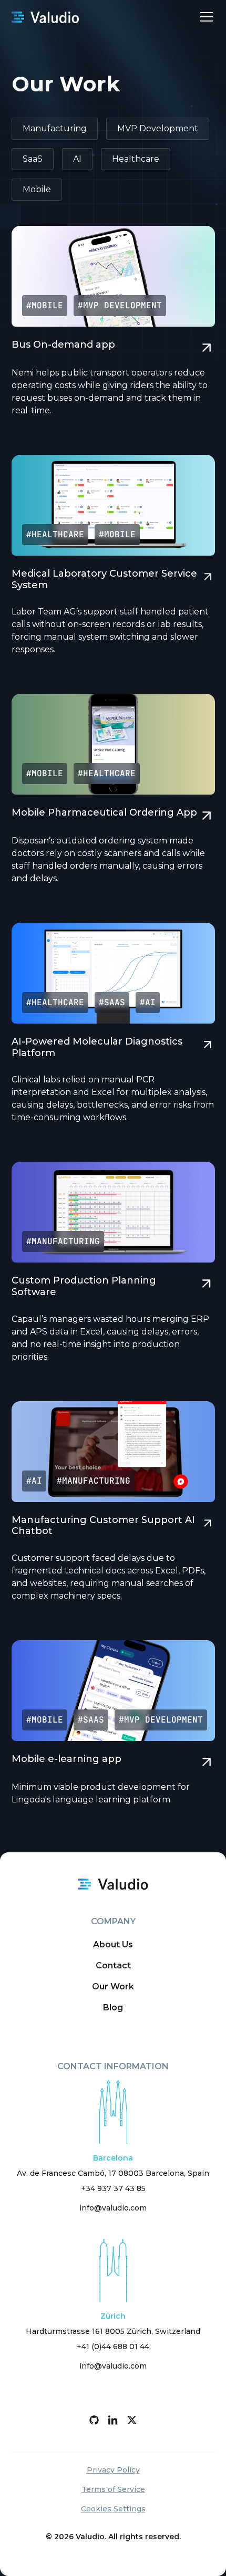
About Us (113, 1944)
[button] (204, 17)
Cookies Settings (113, 2509)
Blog (113, 2007)
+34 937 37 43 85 (113, 2188)
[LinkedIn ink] (113, 2420)
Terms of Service (113, 2489)
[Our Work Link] (113, 328)
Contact (113, 1965)
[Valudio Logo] (113, 1884)
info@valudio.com (113, 2208)
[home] (45, 17)
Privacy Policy (113, 2470)
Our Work (113, 1986)
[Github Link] (94, 2420)
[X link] (132, 2420)
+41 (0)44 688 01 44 (113, 2346)
